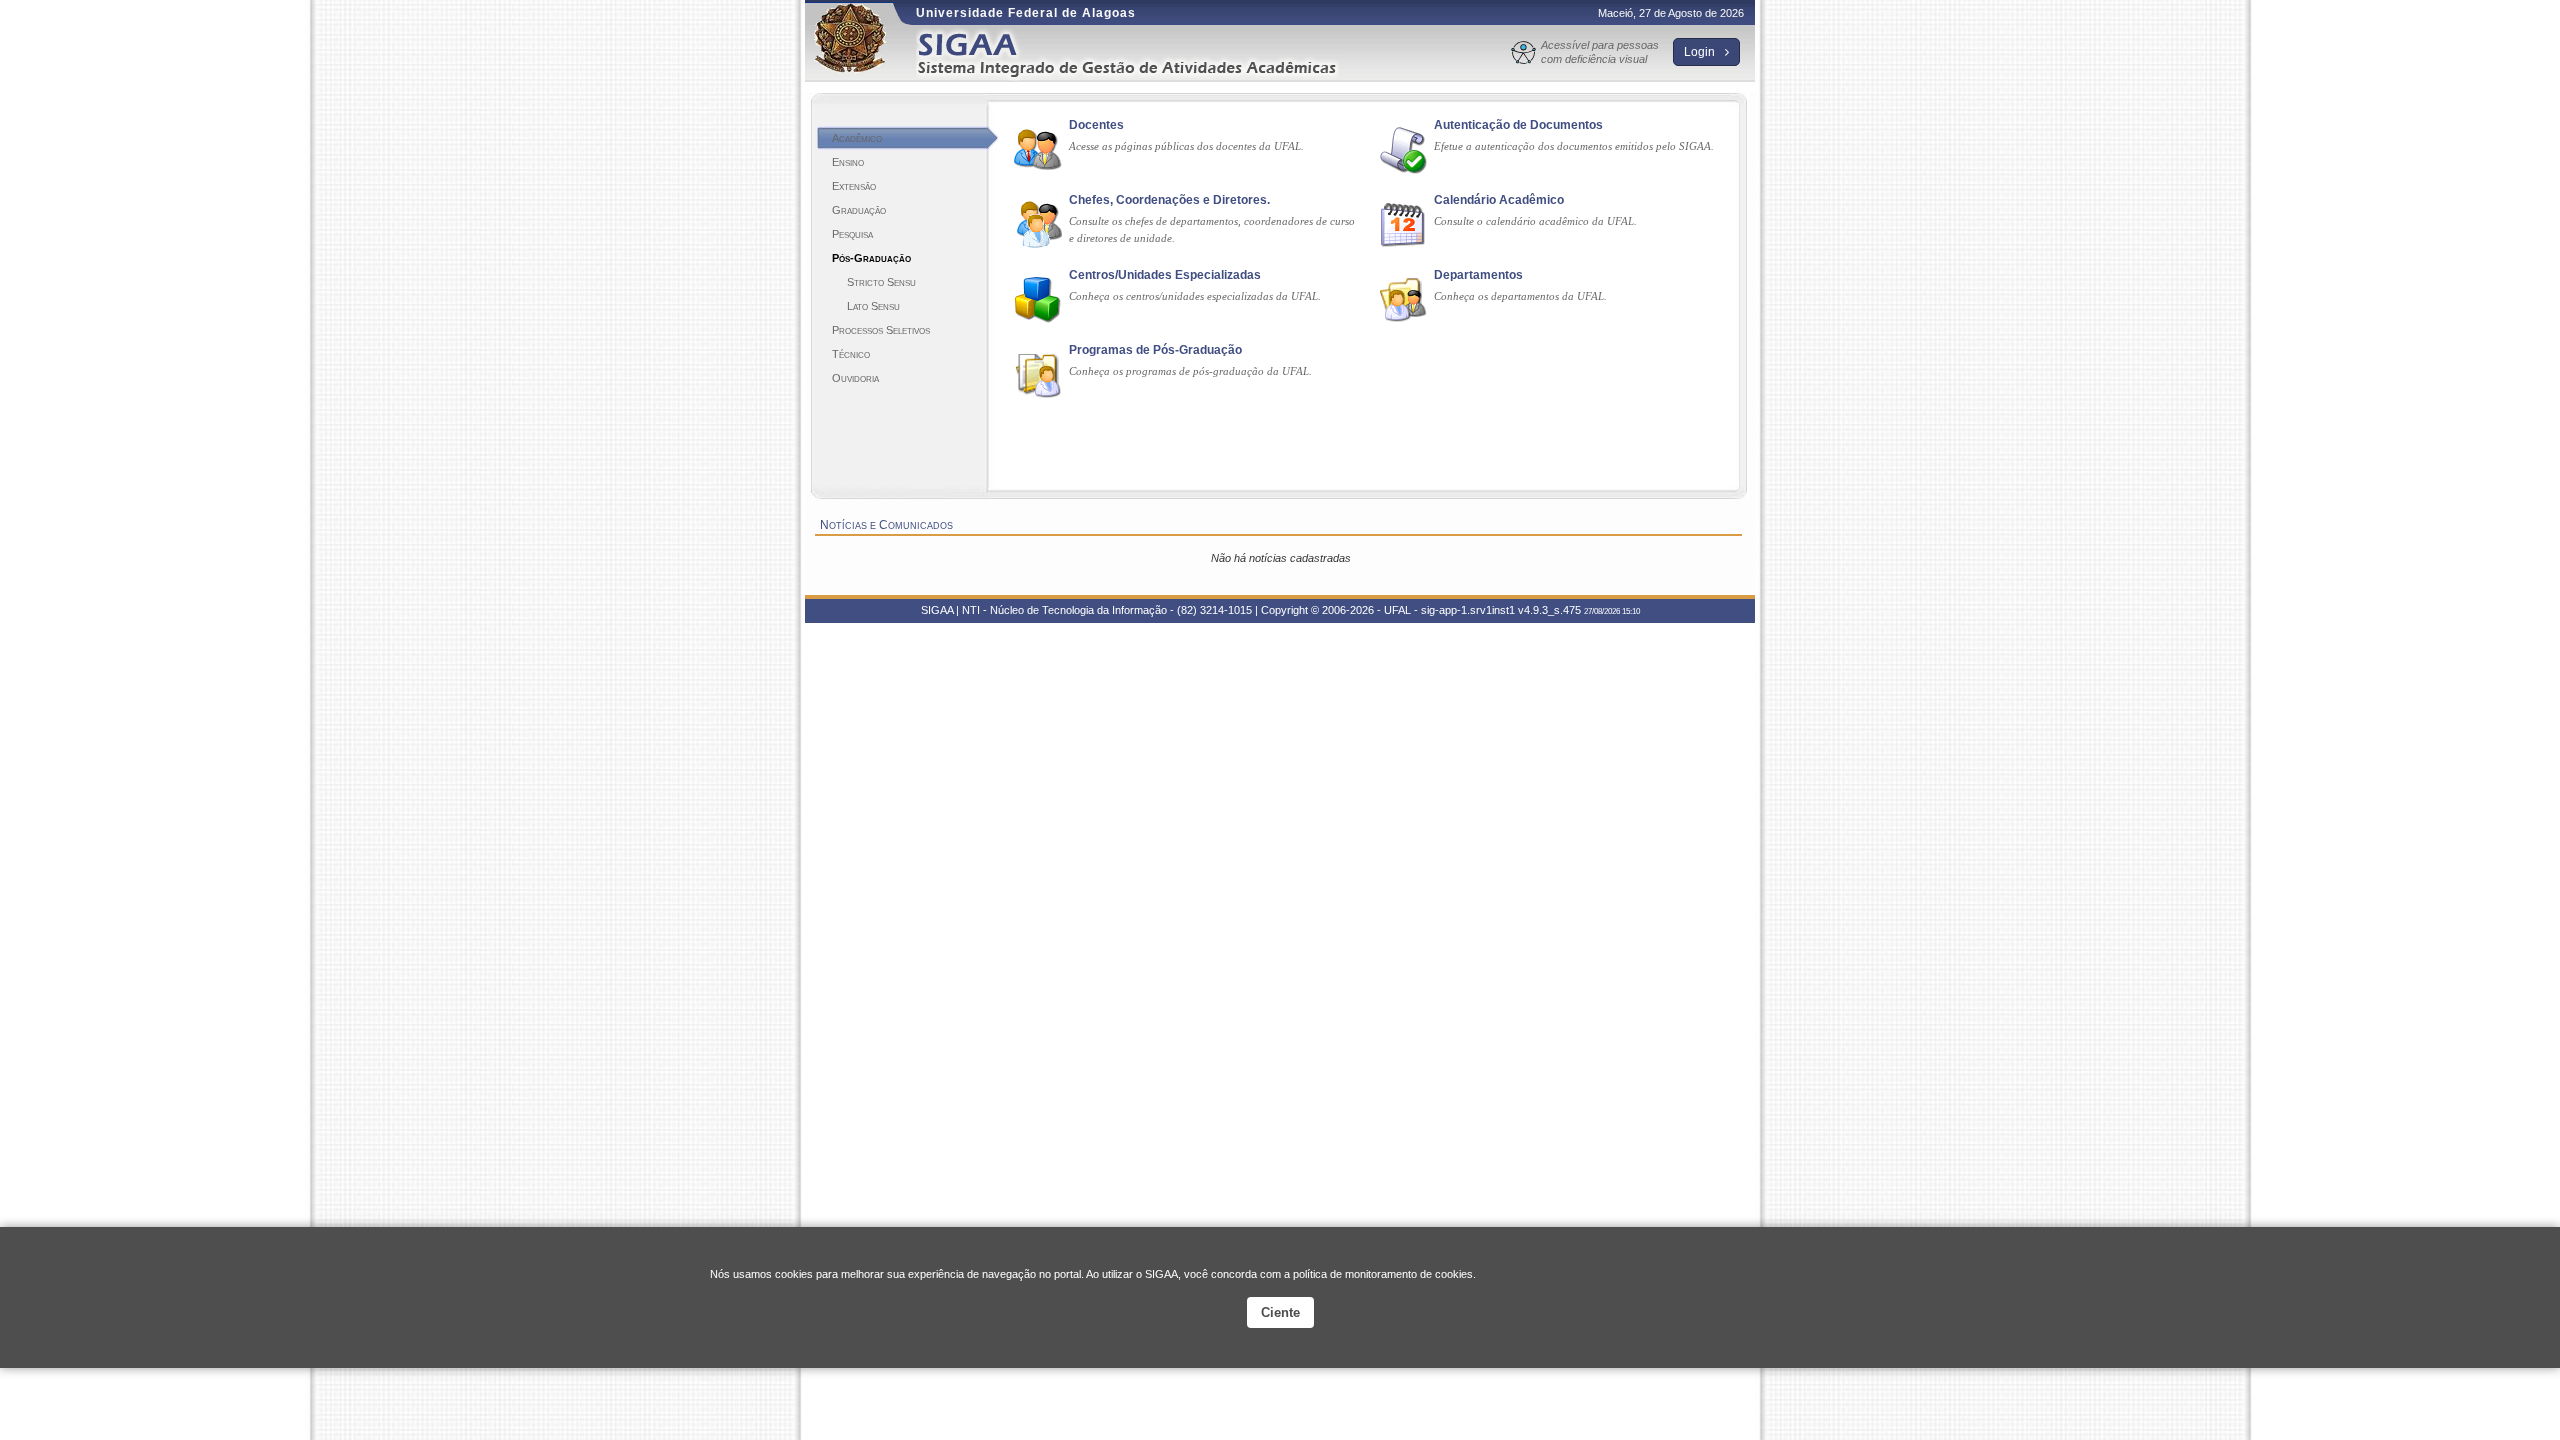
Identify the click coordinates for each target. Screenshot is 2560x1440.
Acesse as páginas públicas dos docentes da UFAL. (1186, 146)
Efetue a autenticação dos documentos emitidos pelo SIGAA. (1574, 146)
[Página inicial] (1141, 53)
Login (1701, 52)
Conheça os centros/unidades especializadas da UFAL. (1195, 296)
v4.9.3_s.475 (1549, 610)
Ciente (1280, 1312)
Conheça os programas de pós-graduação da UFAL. (1190, 371)
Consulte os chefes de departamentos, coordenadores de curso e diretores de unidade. (1212, 229)
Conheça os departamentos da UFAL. (1520, 296)
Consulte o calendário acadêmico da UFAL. (1535, 221)
